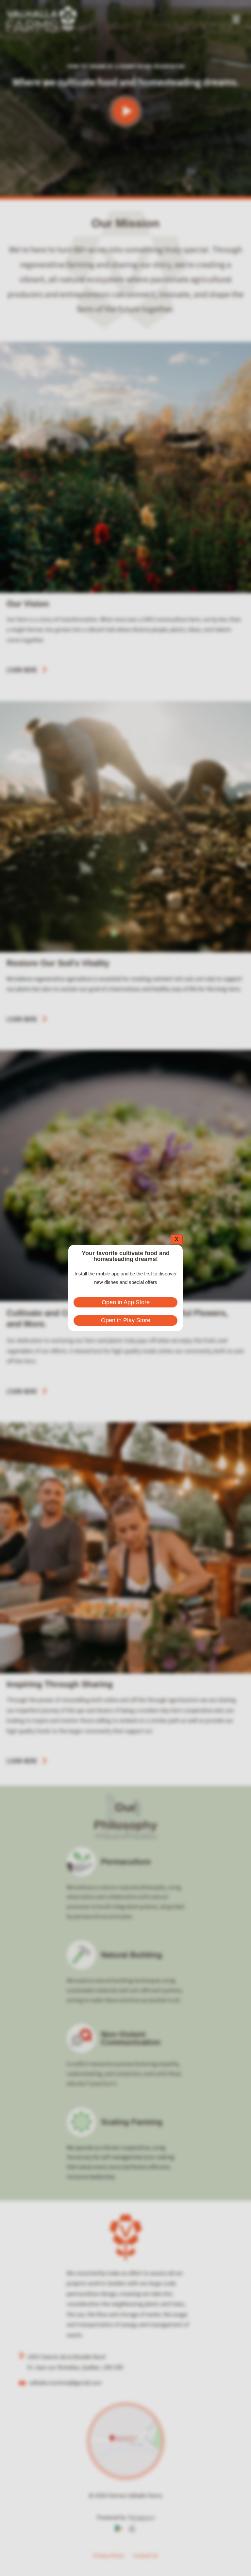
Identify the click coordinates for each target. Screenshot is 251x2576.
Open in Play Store (126, 1320)
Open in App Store (126, 1302)
